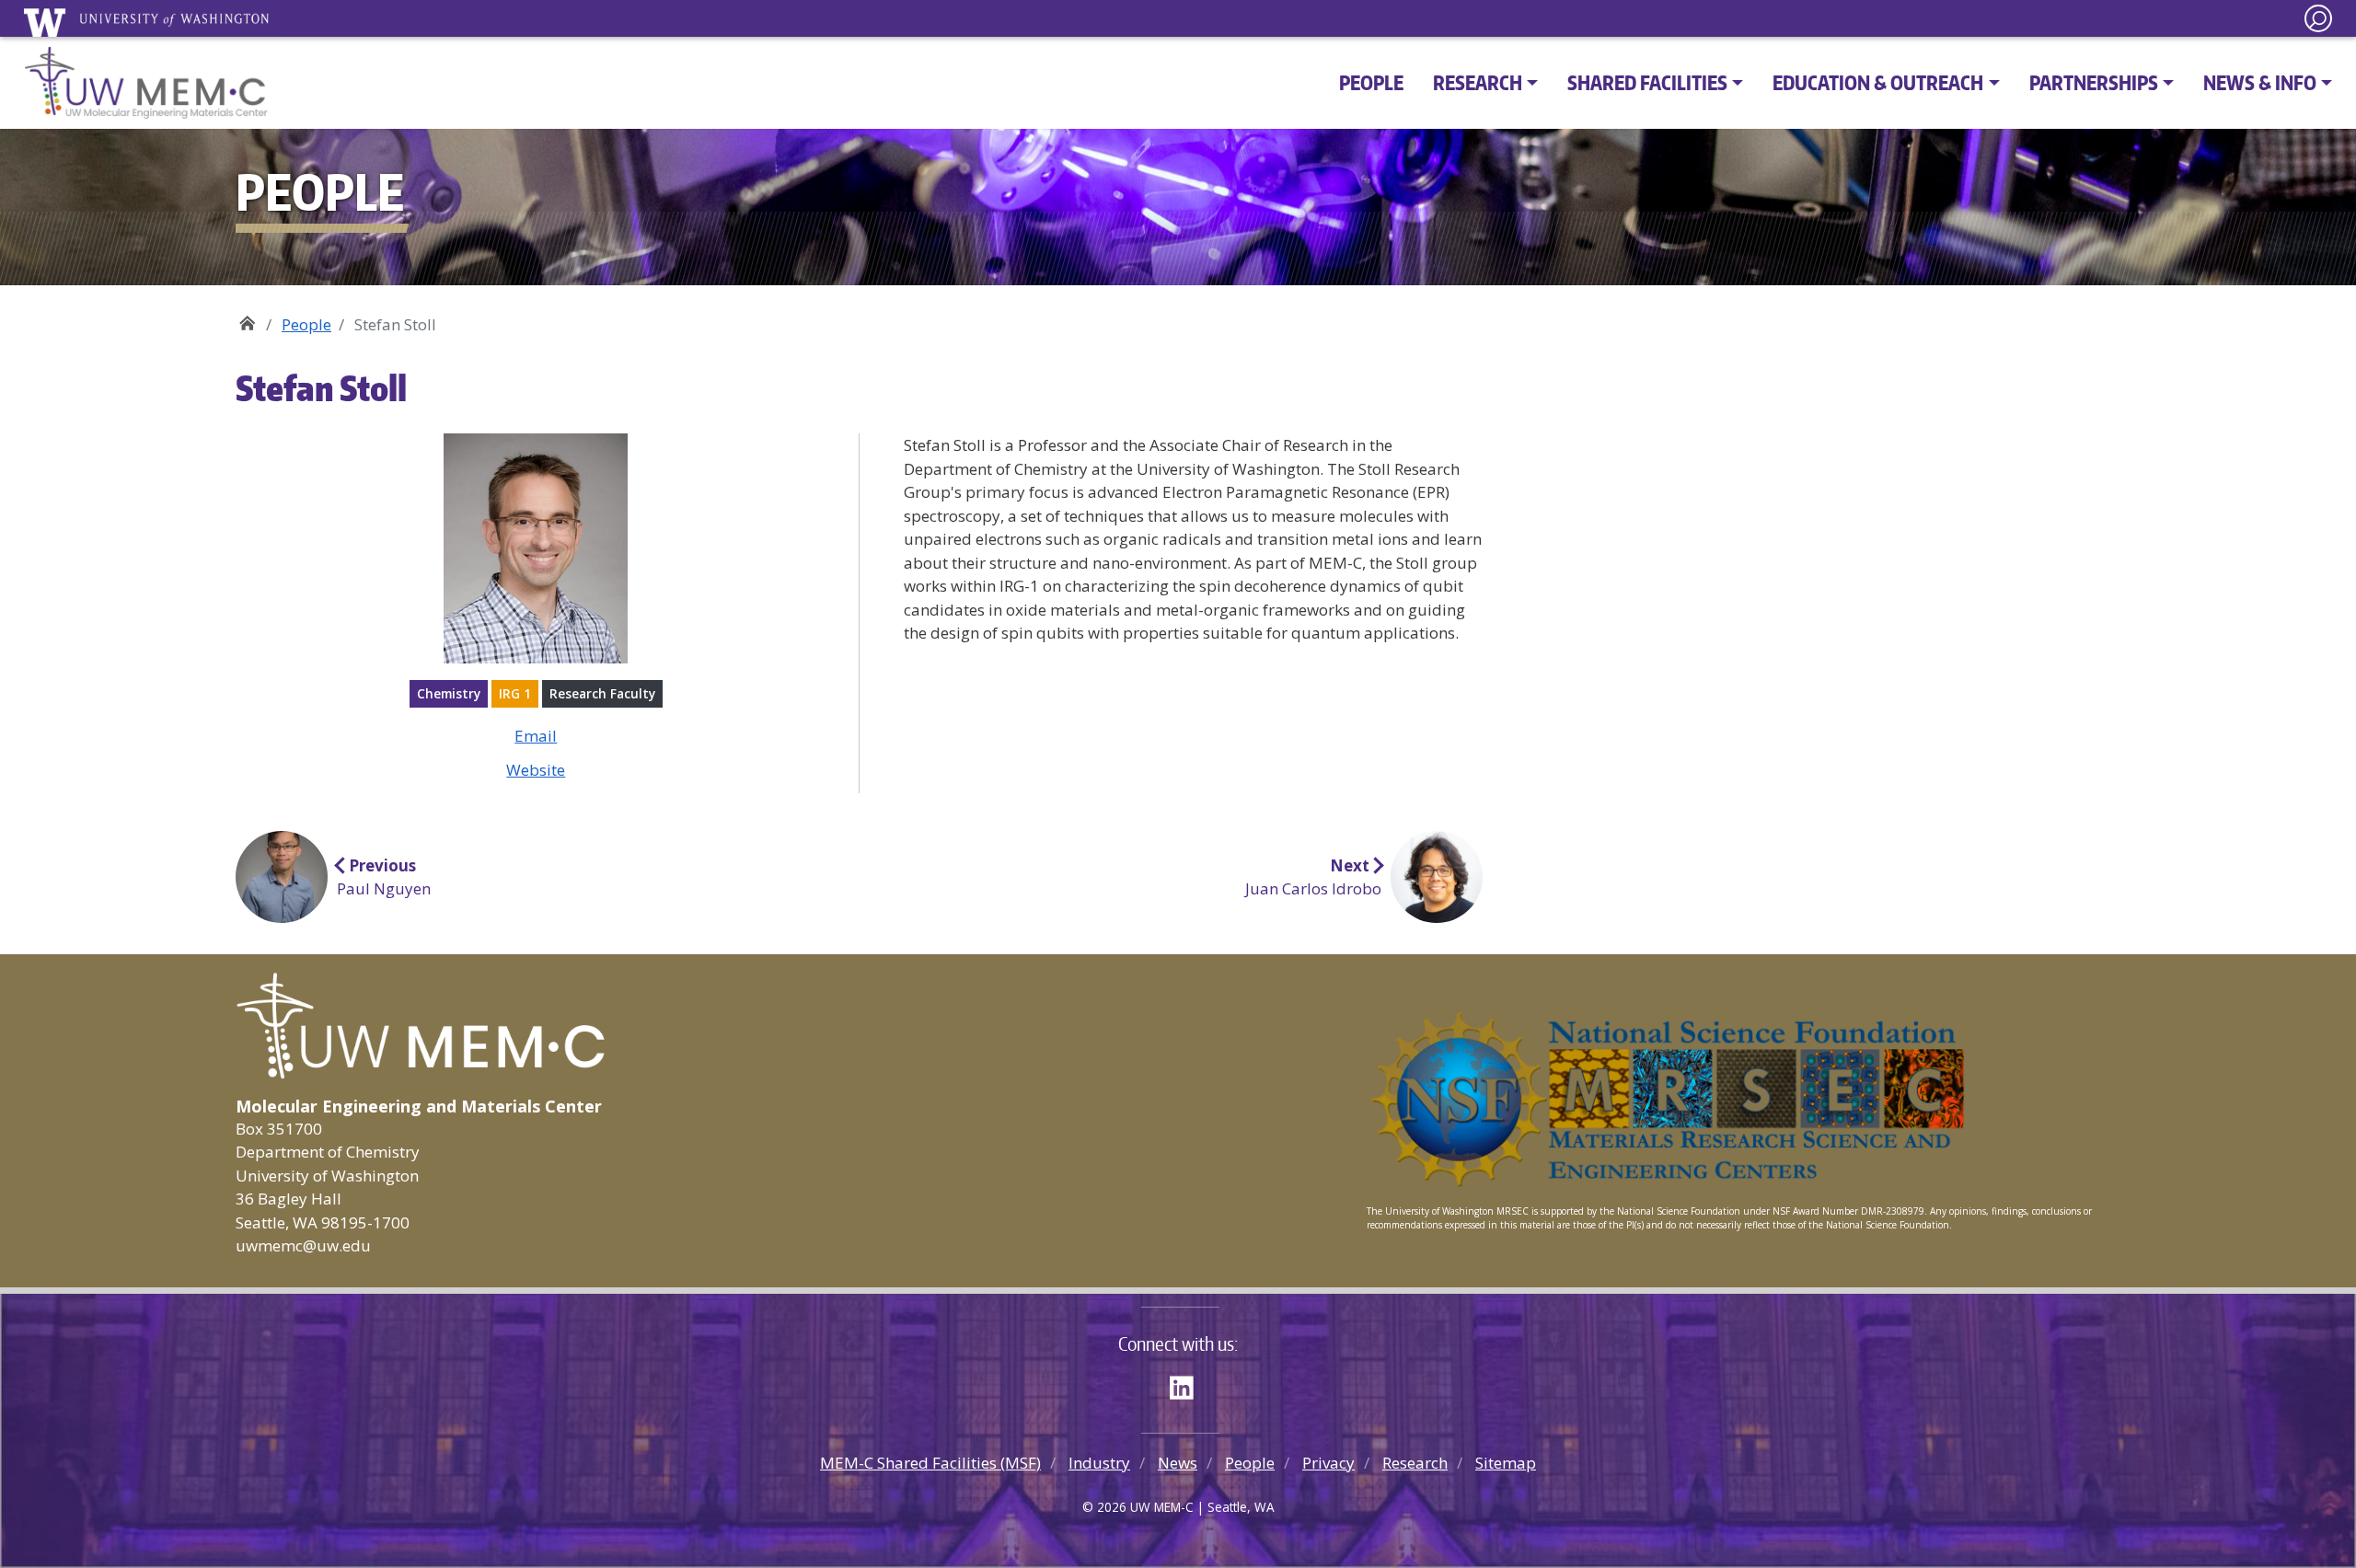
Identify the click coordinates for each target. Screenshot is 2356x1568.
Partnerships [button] (2094, 82)
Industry (1099, 1463)
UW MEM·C (247, 318)
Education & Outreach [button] (1878, 82)
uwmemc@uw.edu (303, 1245)
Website (536, 770)
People (1371, 82)
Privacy (1328, 1463)
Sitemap (1506, 1463)
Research (1415, 1463)
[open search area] (2318, 18)
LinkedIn (1188, 1385)
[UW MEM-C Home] (147, 83)
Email (536, 736)
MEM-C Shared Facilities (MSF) (930, 1463)
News (1178, 1463)
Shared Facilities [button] (1647, 82)
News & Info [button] (2260, 82)
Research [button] (1478, 82)
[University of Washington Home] (153, 22)
